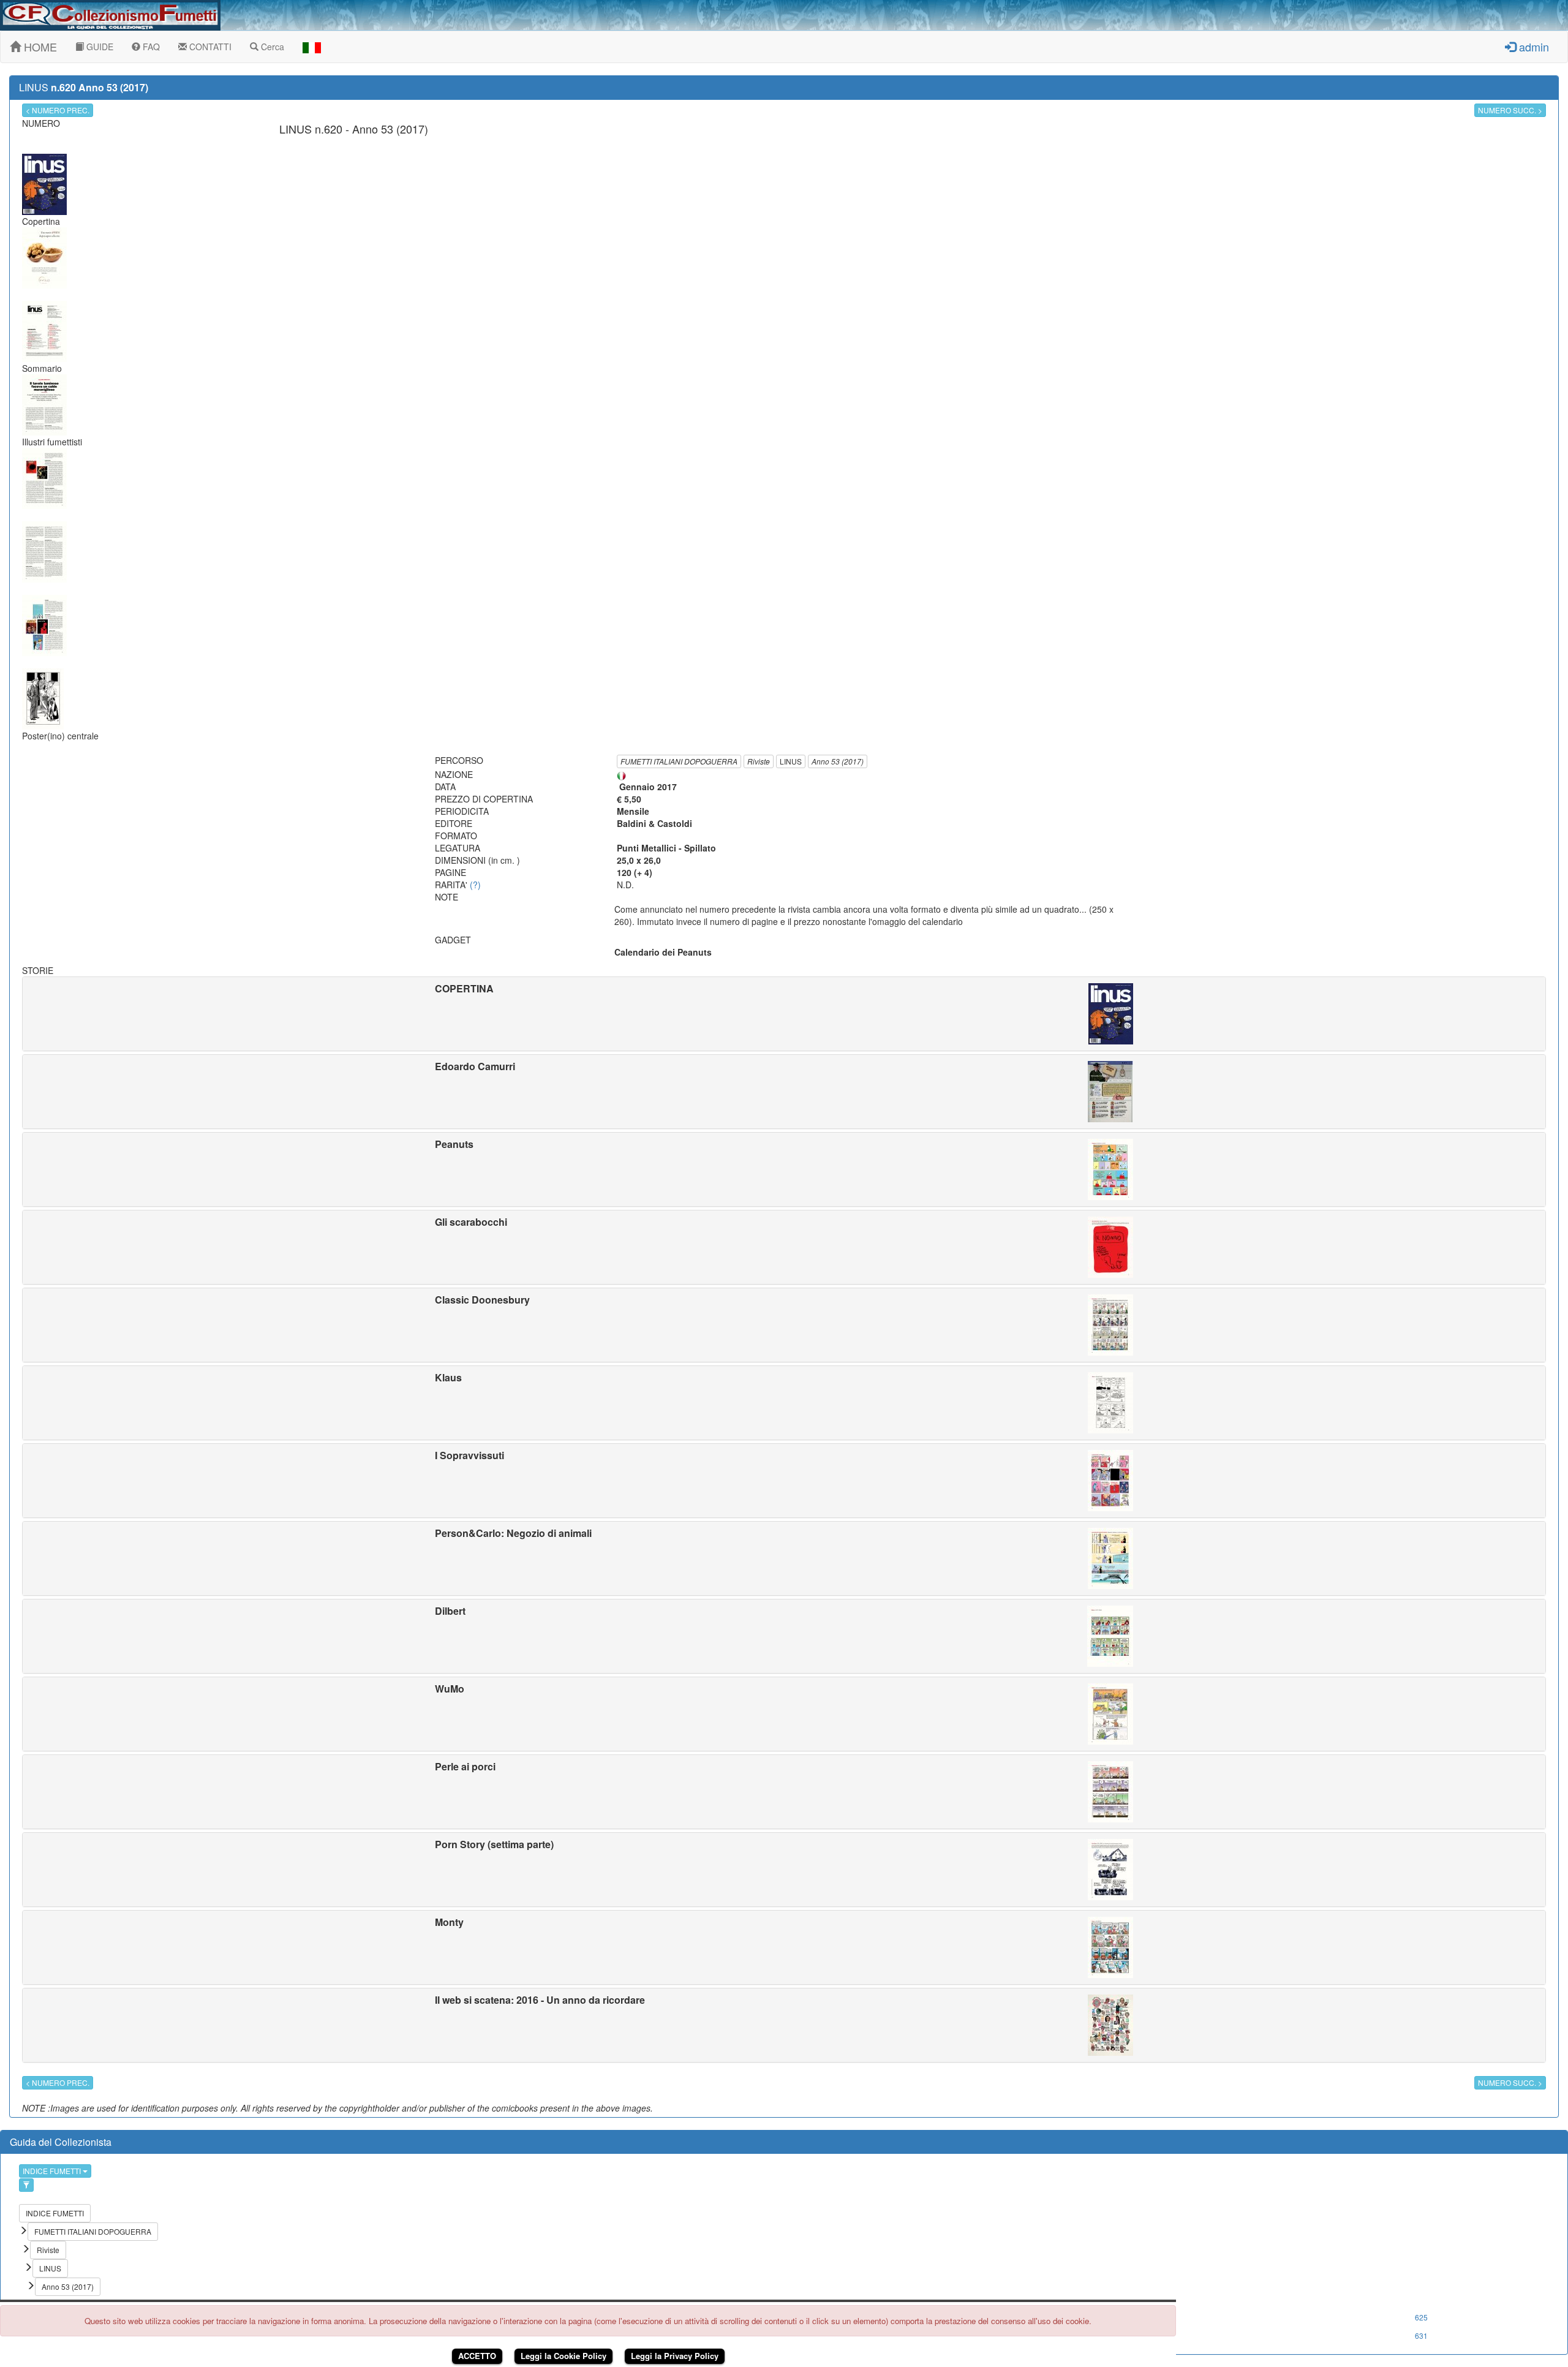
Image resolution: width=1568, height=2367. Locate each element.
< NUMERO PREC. (58, 110)
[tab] (784, 1014)
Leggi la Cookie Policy (563, 2356)
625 (1421, 2317)
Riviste (759, 761)
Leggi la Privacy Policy (675, 2356)
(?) (475, 885)
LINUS (791, 761)
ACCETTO (477, 2356)
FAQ (150, 47)
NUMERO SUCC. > (1510, 110)
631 (1421, 2335)
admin (1532, 47)
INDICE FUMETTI (53, 2171)
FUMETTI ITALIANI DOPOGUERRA (679, 761)
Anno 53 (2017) (838, 761)
